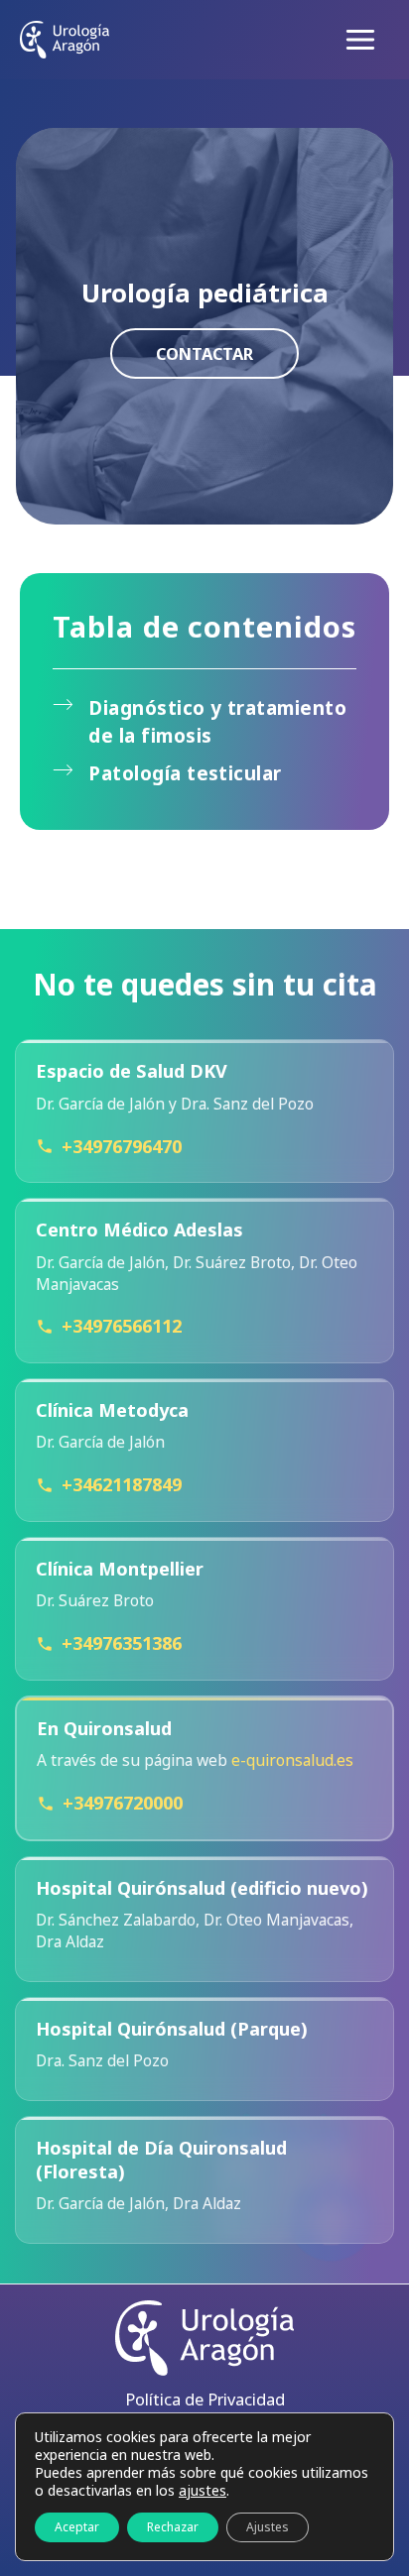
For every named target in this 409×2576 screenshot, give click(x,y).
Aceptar (77, 2527)
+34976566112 (122, 1326)
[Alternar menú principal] (360, 40)
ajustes (203, 2491)
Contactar (204, 353)
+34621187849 (122, 1484)
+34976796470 (122, 1146)
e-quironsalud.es (292, 1760)
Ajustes (268, 2527)
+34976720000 (123, 1803)
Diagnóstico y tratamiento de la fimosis (217, 722)
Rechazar (173, 2527)
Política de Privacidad (205, 2399)
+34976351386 (122, 1643)
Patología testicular (185, 773)
